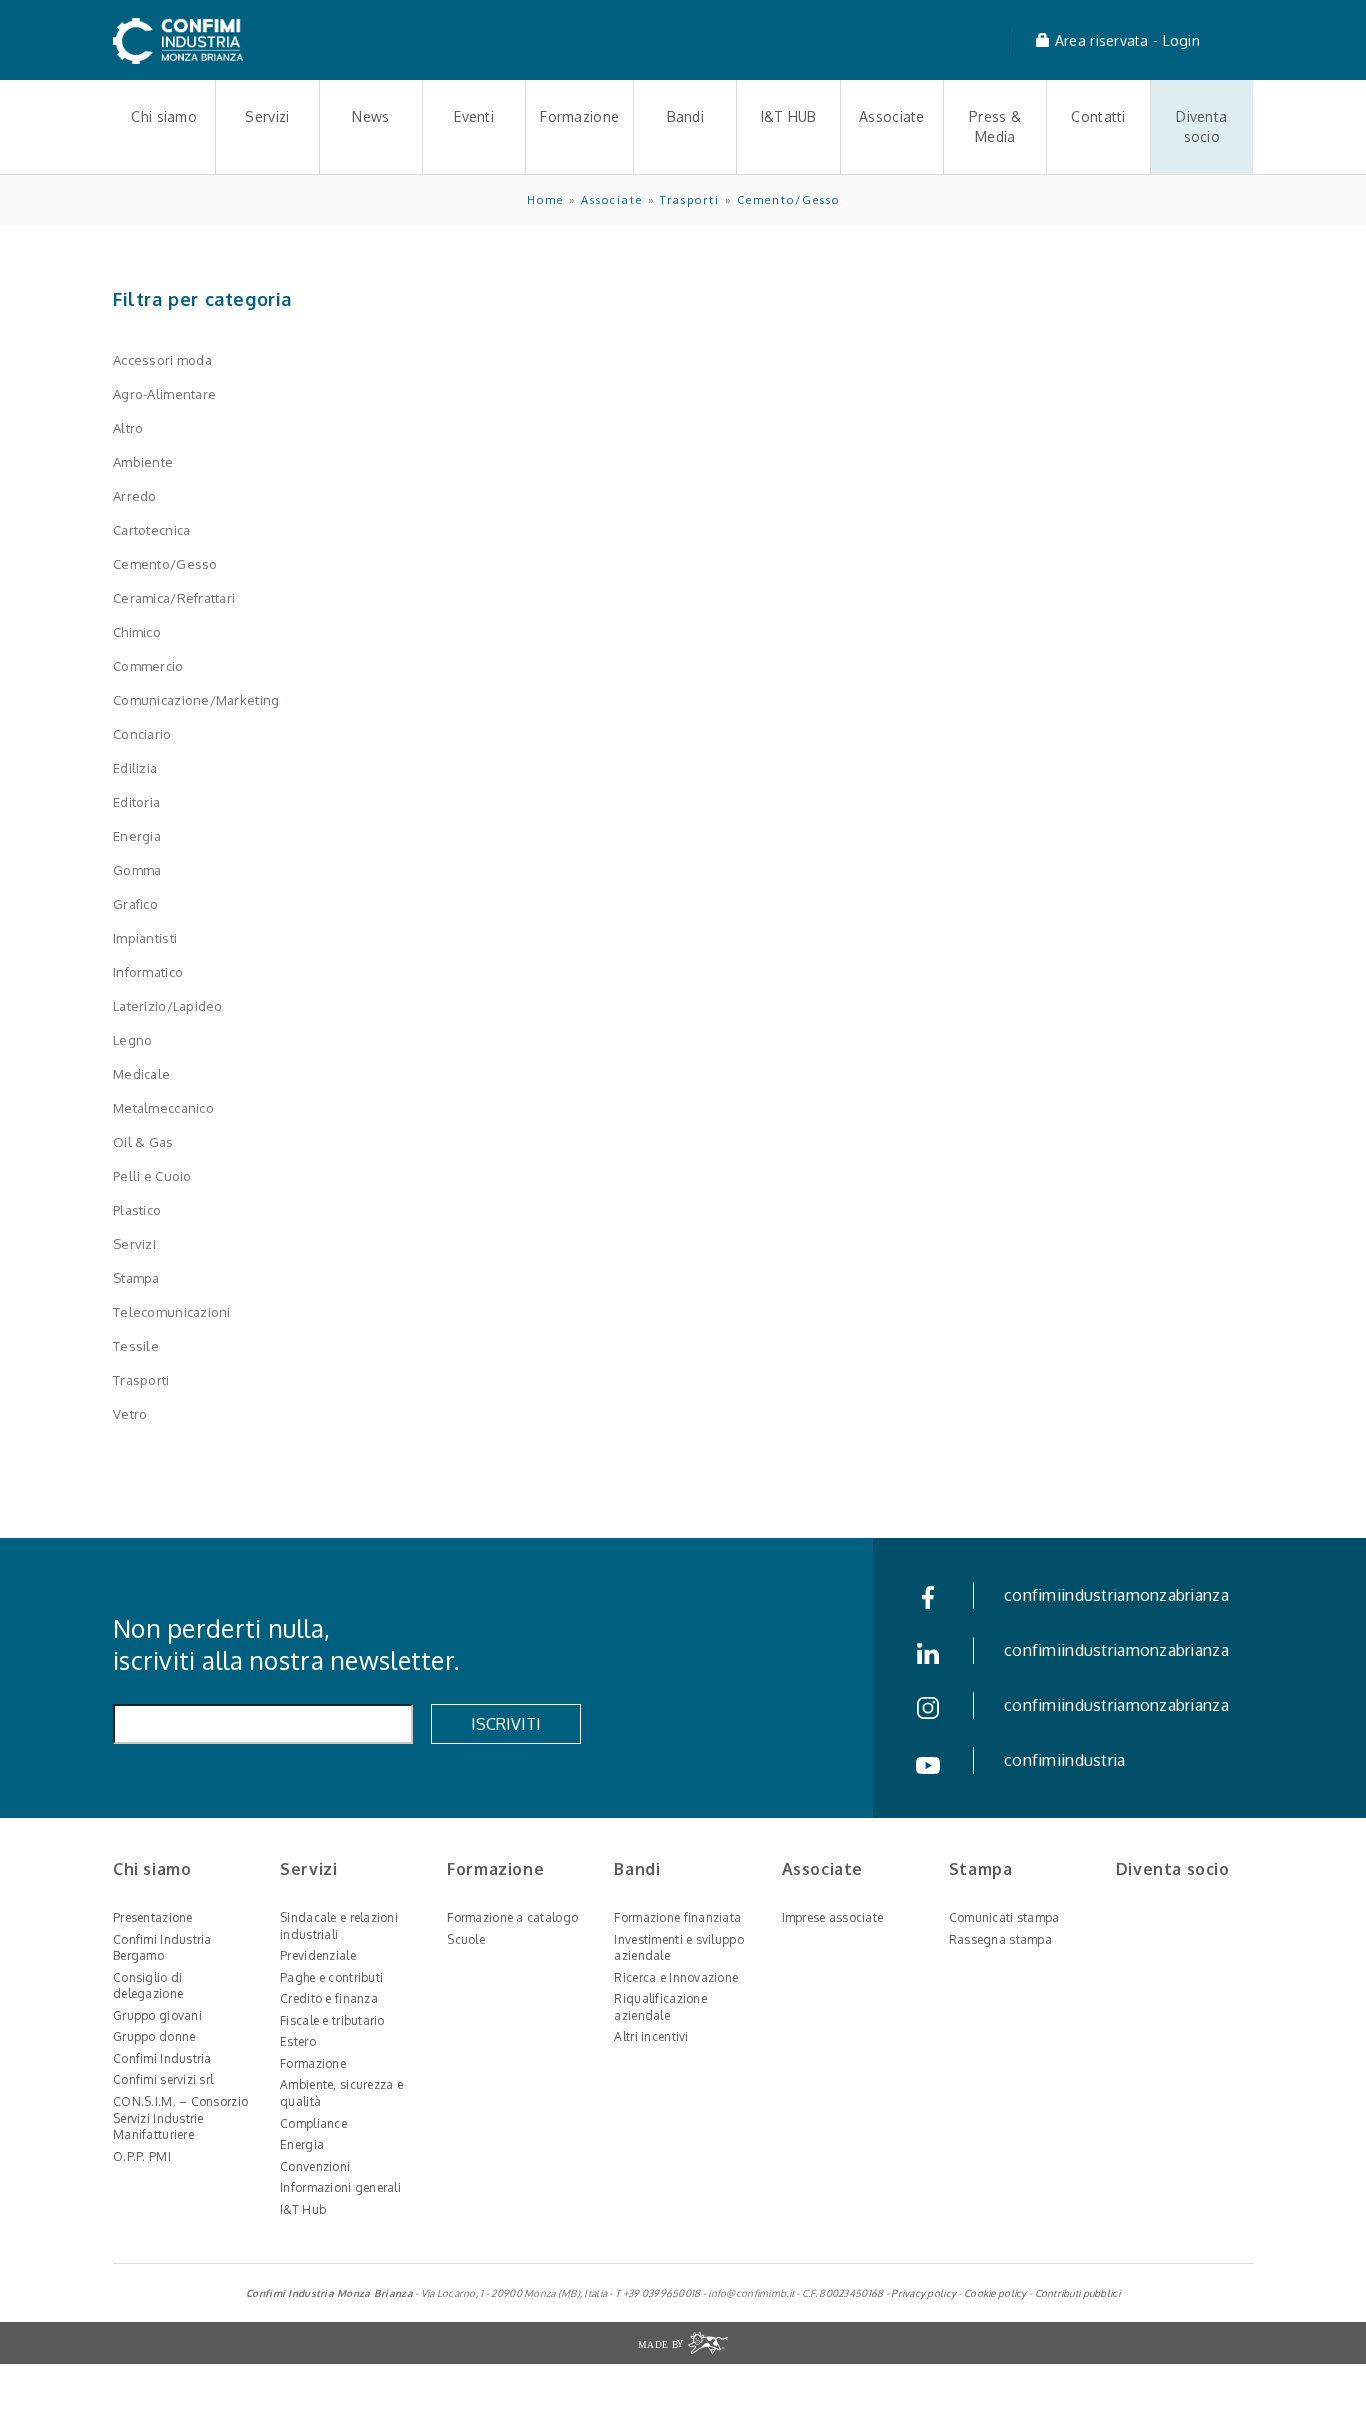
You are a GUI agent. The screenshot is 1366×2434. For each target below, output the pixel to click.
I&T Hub (303, 2209)
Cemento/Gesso (788, 200)
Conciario (142, 734)
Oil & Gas (143, 1142)
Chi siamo (164, 116)
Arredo (135, 496)
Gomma (137, 870)
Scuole (466, 1939)
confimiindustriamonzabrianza (1116, 1595)
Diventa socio (1201, 126)
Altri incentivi (651, 2036)
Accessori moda (162, 360)
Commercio (148, 666)
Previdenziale (318, 1955)
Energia (137, 836)
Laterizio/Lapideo (168, 1006)
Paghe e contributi (331, 1977)
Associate (892, 116)
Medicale (141, 1074)
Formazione (579, 116)
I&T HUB (789, 116)
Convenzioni (315, 2166)
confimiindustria (1064, 1760)
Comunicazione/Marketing (196, 700)
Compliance (313, 2123)
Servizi (267, 116)
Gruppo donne (154, 2036)
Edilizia (135, 768)
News (370, 116)
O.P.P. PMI (142, 2156)
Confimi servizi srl (163, 2079)
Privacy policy (923, 2293)
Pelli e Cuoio (152, 1176)
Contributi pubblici (1077, 2293)
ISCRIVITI (506, 1724)
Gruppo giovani (157, 2015)
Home (545, 200)
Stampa (136, 1278)
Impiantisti (145, 938)
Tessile (136, 1346)
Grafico (135, 904)
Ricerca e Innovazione (676, 1977)
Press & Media (995, 126)
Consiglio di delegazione (148, 1986)
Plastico (137, 1210)
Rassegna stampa (1000, 1939)
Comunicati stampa (1004, 1917)
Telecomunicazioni (172, 1312)
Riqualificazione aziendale (660, 2007)
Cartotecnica (151, 530)
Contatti (1098, 116)
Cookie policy (995, 2293)
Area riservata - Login (1125, 40)
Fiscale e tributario (332, 2020)
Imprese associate (833, 1917)
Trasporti (690, 200)
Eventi (474, 116)
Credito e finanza (329, 1998)
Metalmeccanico (163, 1108)
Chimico (137, 632)
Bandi (685, 116)
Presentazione (153, 1917)
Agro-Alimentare (164, 394)
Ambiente (143, 462)
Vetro (130, 1414)
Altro (128, 428)
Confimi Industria (162, 2058)
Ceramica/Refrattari (174, 598)
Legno (132, 1040)
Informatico (148, 972)
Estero (298, 2041)
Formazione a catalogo (512, 1917)
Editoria (136, 802)
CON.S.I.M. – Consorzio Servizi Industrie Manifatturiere (180, 2118)
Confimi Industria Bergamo (162, 1948)
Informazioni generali (340, 2187)
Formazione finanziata (677, 1917)
